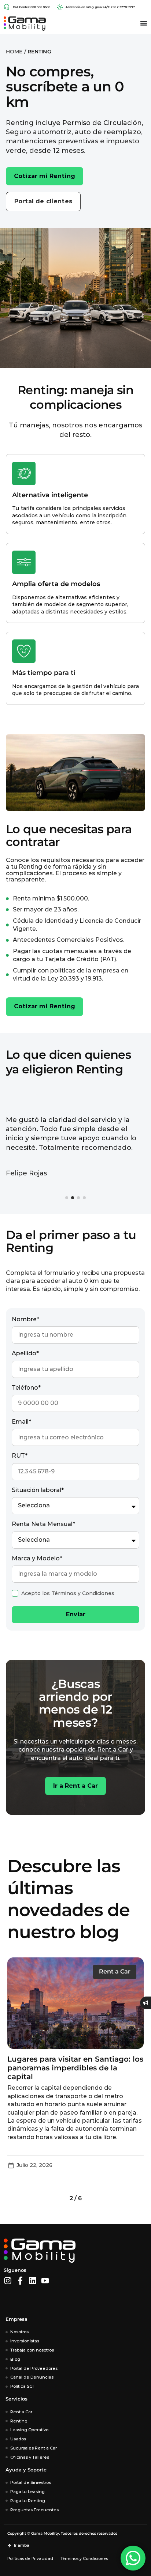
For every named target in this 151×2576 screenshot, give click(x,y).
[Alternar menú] (144, 23)
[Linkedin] (33, 2281)
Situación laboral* (38, 1490)
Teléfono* (26, 1388)
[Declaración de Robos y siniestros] (146, 2003)
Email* (21, 1422)
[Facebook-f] (20, 2281)
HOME (14, 52)
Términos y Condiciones (83, 1593)
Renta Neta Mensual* (43, 1524)
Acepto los (68, 1593)
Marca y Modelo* (37, 1558)
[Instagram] (8, 2281)
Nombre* (25, 1319)
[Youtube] (45, 2281)
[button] (67, 1198)
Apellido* (25, 1353)
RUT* (20, 1456)
